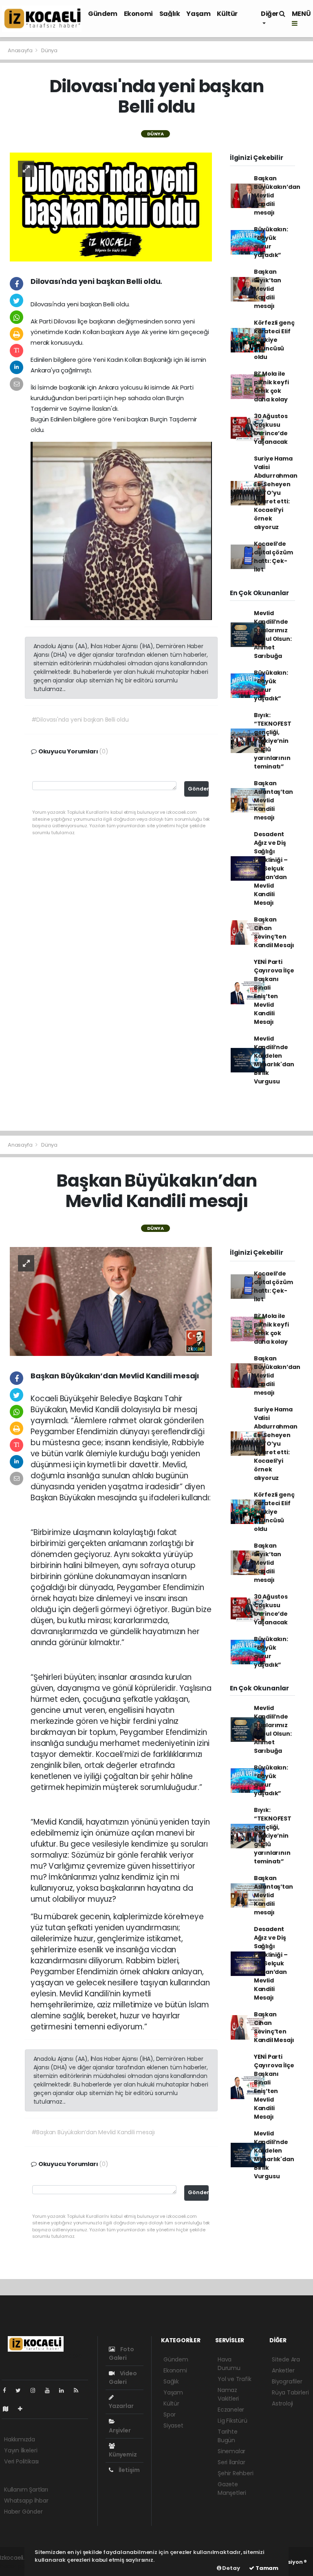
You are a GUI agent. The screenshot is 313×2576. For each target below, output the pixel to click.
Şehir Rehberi (236, 2473)
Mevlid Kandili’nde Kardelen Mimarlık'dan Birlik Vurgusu (274, 1060)
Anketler (283, 2370)
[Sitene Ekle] (23, 2409)
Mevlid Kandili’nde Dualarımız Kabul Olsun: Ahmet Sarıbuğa (273, 635)
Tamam (266, 2568)
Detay (231, 2568)
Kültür (227, 14)
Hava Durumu (229, 2364)
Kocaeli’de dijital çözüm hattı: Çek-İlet (273, 557)
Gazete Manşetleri (232, 2489)
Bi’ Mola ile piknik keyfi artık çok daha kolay (271, 387)
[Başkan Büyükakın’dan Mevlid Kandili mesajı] (111, 1301)
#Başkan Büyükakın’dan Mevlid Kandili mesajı (93, 2132)
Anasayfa (21, 50)
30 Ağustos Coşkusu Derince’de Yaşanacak (271, 429)
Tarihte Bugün (228, 2436)
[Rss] (79, 2390)
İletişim (129, 2470)
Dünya (49, 50)
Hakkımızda (20, 2439)
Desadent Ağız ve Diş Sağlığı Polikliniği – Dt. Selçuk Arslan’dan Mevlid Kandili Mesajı (271, 868)
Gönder (198, 789)
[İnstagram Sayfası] (36, 2390)
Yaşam (198, 14)
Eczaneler (231, 2410)
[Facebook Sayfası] (8, 2390)
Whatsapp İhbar (26, 2501)
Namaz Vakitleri (228, 2394)
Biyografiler (287, 2381)
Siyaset (173, 2425)
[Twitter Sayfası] (21, 2390)
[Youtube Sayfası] (51, 2390)
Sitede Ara (286, 2359)
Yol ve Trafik (235, 2379)
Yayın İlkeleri (21, 2450)
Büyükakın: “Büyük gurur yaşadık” (271, 242)
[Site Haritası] (9, 2409)
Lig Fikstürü (233, 2421)
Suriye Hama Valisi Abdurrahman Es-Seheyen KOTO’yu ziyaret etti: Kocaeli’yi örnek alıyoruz (276, 493)
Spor (170, 2414)
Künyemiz (123, 2454)
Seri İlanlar (231, 2462)
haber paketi (18, 2566)
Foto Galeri (121, 2353)
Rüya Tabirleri (290, 2392)
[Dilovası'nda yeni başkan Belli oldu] (111, 206)
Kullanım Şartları (26, 2490)
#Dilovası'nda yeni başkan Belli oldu (80, 720)
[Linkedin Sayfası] (65, 2390)
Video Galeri (123, 2378)
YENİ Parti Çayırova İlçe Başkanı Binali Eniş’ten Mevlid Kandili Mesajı (274, 992)
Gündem (103, 14)
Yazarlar (121, 2406)
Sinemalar (231, 2451)
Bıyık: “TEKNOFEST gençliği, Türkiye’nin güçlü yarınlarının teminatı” (273, 741)
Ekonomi (138, 14)
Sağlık (170, 14)
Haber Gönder (23, 2512)
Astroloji (282, 2403)
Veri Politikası (21, 2461)
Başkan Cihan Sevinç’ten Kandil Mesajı (274, 932)
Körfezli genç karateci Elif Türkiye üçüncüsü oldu (274, 340)
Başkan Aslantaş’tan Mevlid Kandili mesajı (273, 800)
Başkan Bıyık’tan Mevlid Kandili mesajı (268, 289)
